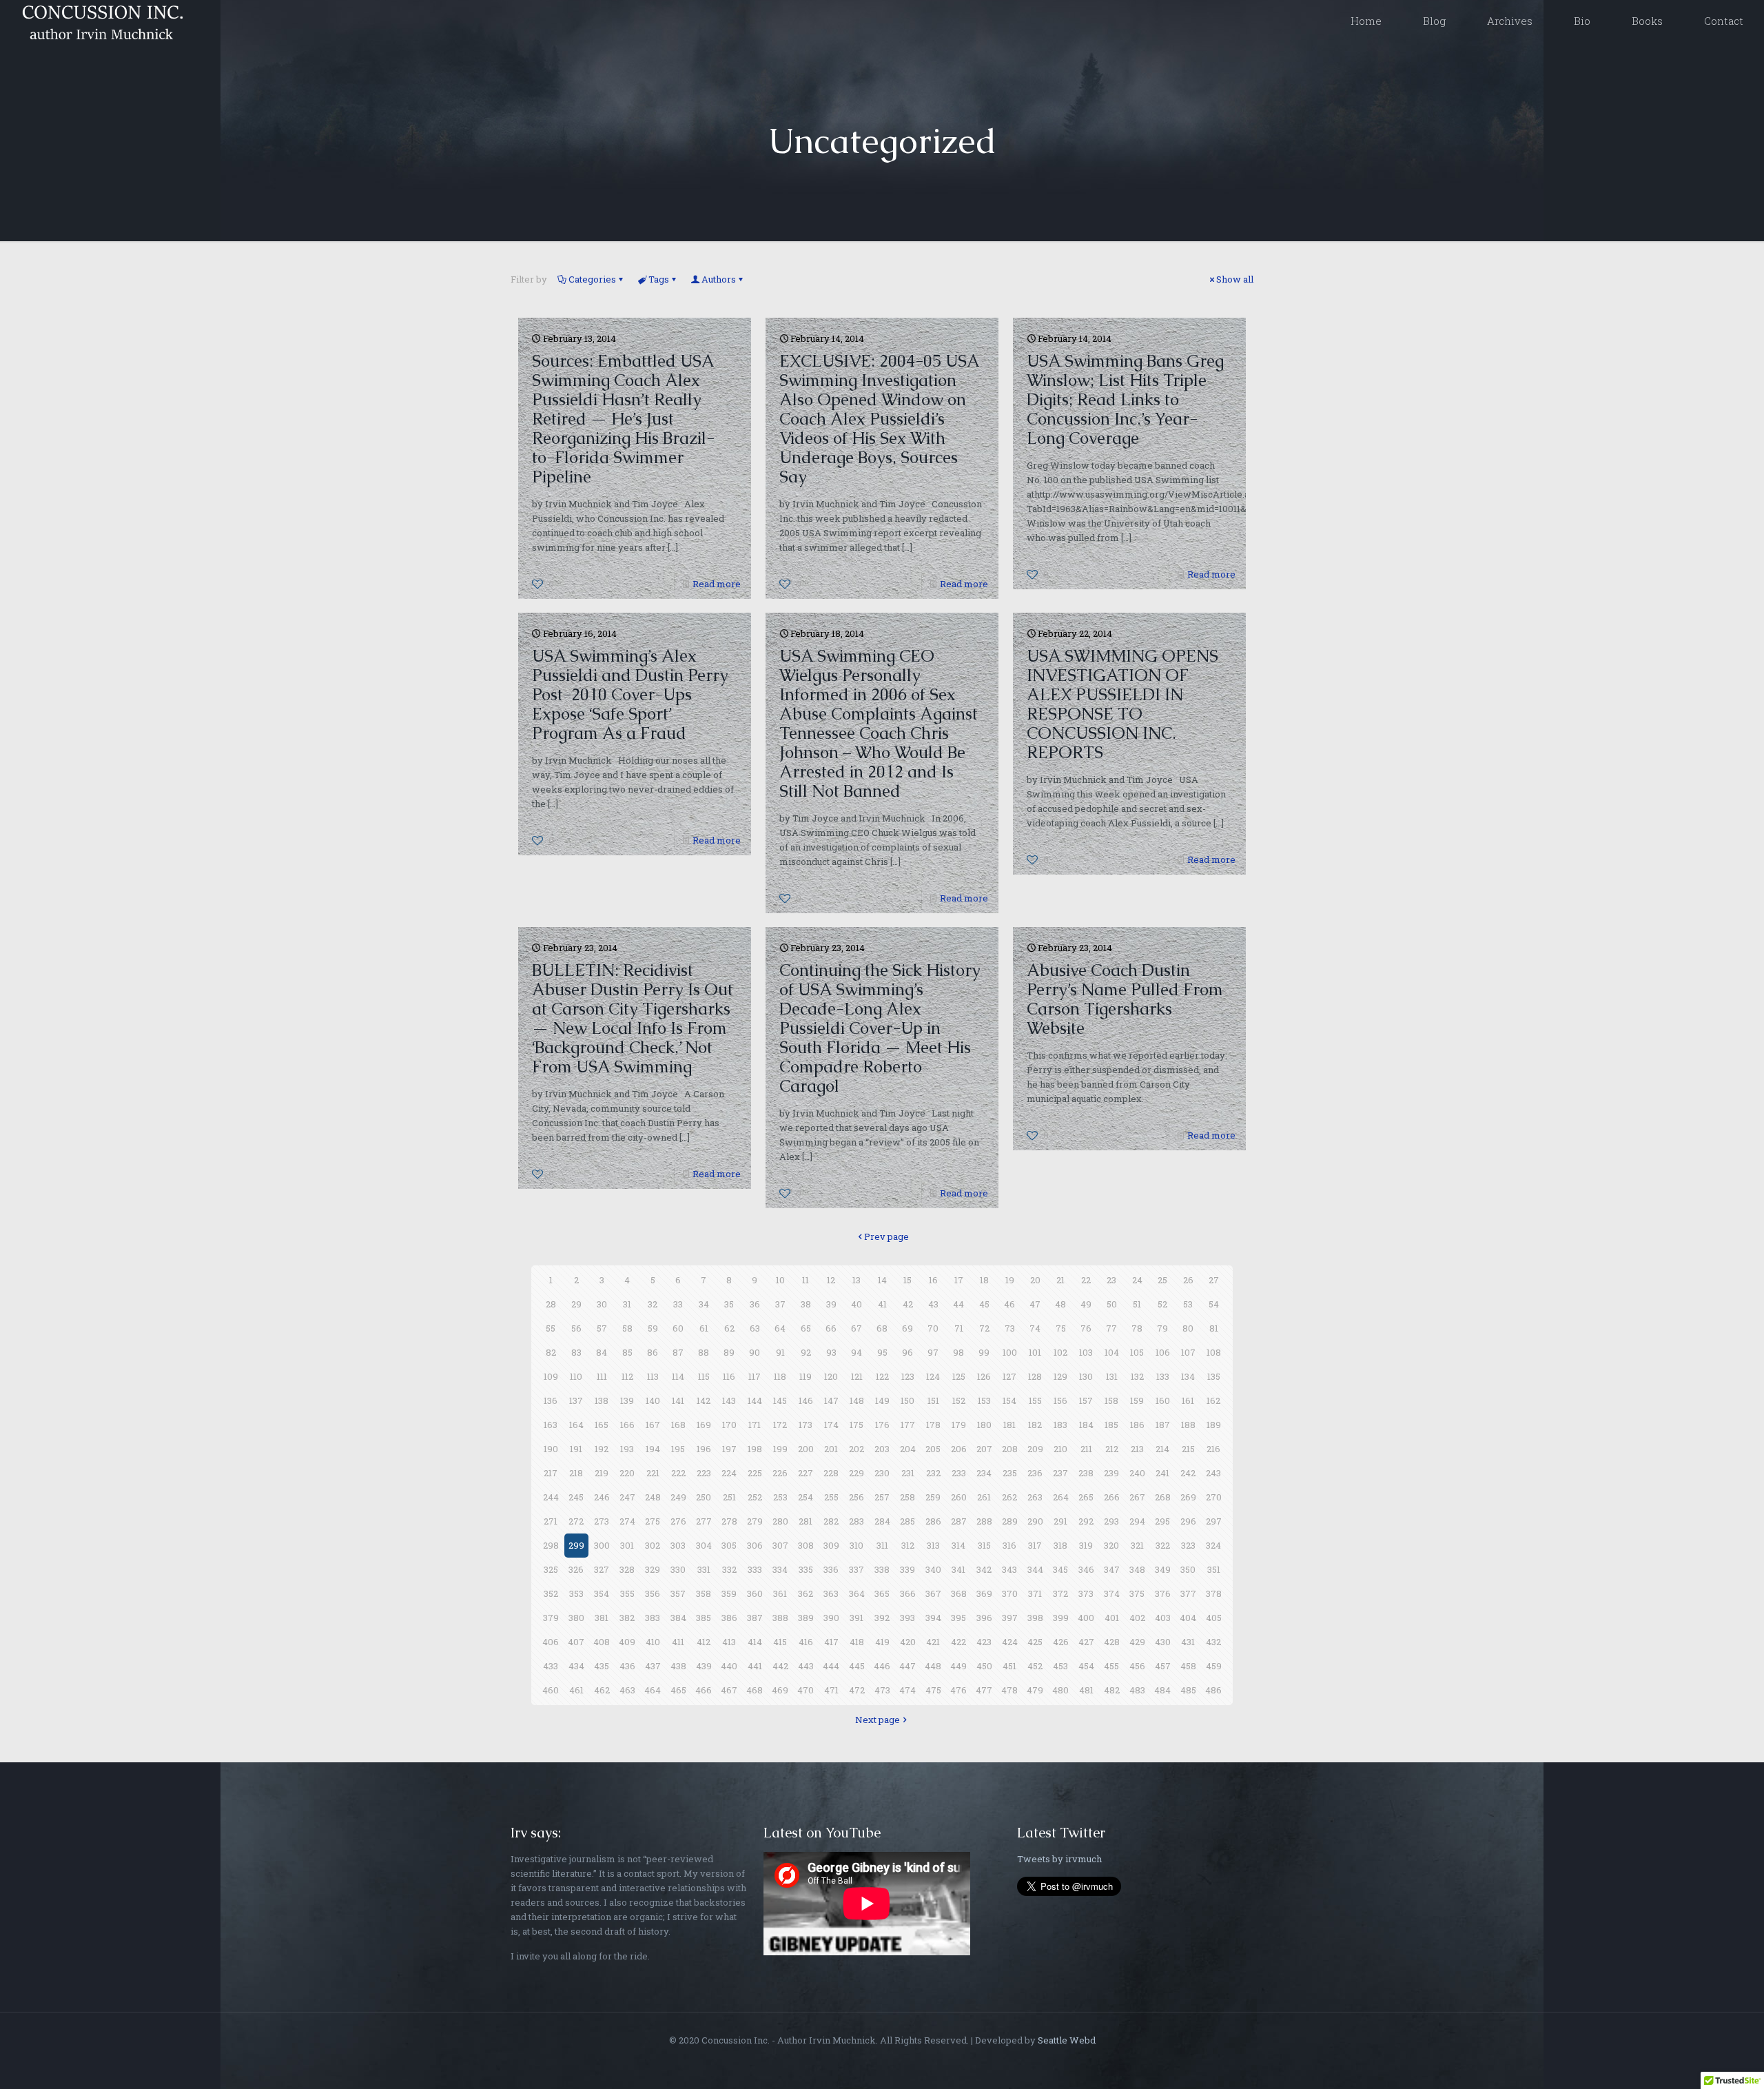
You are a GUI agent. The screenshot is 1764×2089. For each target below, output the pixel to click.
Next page (878, 1720)
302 (653, 1545)
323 (1188, 1545)
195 (678, 1449)
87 (678, 1352)
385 (704, 1618)
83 (576, 1352)
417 (831, 1642)
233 (959, 1473)
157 (1086, 1400)
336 (831, 1569)
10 (780, 1280)
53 (1188, 1304)
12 (831, 1280)
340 (933, 1569)
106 (1163, 1352)
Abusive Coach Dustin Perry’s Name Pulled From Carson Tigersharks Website (1125, 999)
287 (959, 1521)
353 (576, 1593)
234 (984, 1473)
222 (678, 1473)
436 (627, 1666)
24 (1137, 1280)
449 (958, 1666)
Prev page (886, 1236)
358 (704, 1593)
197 (729, 1449)
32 (653, 1304)
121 (857, 1376)
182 (1035, 1425)
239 (1111, 1473)
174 (831, 1425)
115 (704, 1376)
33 (678, 1304)
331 (704, 1569)
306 (755, 1545)
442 (780, 1666)
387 (755, 1618)
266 (1112, 1497)
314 (958, 1545)
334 (780, 1569)
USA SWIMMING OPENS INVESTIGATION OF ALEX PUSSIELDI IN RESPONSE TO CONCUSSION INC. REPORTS (1122, 704)
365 (882, 1593)
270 (1214, 1497)
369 (984, 1593)
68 (882, 1328)
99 (984, 1352)
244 (551, 1497)
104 (1112, 1352)
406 (551, 1642)
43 (933, 1304)
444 (831, 1666)
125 (959, 1376)
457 (1163, 1666)
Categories (592, 279)
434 (576, 1666)
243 (1213, 1473)
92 (806, 1352)
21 (1060, 1280)
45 (984, 1304)
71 (959, 1328)
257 (882, 1497)
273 (602, 1521)
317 (1035, 1545)
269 (1188, 1497)
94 (857, 1352)
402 (1137, 1618)
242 (1188, 1473)
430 (1163, 1642)
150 (907, 1400)
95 (882, 1352)
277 (704, 1521)
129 (1060, 1376)
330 (678, 1569)
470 (806, 1690)
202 (857, 1449)
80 (1188, 1328)
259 (933, 1497)
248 (653, 1497)
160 (1163, 1400)
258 (907, 1497)
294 (1137, 1521)
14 (882, 1280)
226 (780, 1473)
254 (806, 1497)
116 (729, 1376)
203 (882, 1449)
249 (678, 1497)
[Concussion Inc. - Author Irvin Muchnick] (100, 21)
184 (1086, 1425)
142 (704, 1400)
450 (984, 1666)
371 (1035, 1593)
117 (755, 1376)
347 (1112, 1569)
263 (1035, 1497)
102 (1060, 1352)
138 (602, 1400)
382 (627, 1618)
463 (627, 1690)
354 (602, 1593)
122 (882, 1376)
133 (1163, 1376)
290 (1035, 1521)
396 (984, 1618)
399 (1061, 1618)
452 (1035, 1666)
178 (933, 1425)
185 (1111, 1425)
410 (653, 1642)
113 (653, 1376)
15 (907, 1280)
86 (653, 1352)
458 (1188, 1666)
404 (1188, 1618)
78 (1137, 1328)
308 (806, 1545)
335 (806, 1569)
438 (678, 1666)
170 (729, 1425)
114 (678, 1376)
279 (755, 1521)
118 (780, 1376)
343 (1009, 1569)
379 (551, 1618)
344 (1035, 1569)
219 (602, 1473)
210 (1060, 1449)
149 (882, 1400)
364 (857, 1593)
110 (576, 1376)
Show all (1235, 279)
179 (959, 1425)
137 (576, 1400)
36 (755, 1304)
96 (907, 1352)
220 (627, 1473)
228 (831, 1473)
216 (1213, 1449)
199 (780, 1449)
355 (627, 1593)
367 (933, 1593)
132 (1137, 1376)
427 (1086, 1642)
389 (806, 1618)
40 (857, 1304)
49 (1086, 1304)
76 (1086, 1328)
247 (627, 1497)
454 (1086, 1666)
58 (627, 1328)
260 (959, 1497)
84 (602, 1352)
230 (882, 1473)
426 (1061, 1642)
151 (933, 1400)
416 (806, 1642)
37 (780, 1304)
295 (1162, 1521)
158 (1111, 1400)
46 (1009, 1304)
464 (653, 1690)
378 (1214, 1593)
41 (882, 1304)
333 (755, 1569)
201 (831, 1449)
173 (806, 1425)
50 (1112, 1304)
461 (576, 1690)
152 (959, 1400)
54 (1214, 1304)
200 (806, 1449)
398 (1035, 1618)
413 (729, 1642)
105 (1137, 1352)
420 (908, 1642)
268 (1163, 1497)
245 (576, 1497)
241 (1162, 1473)
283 (857, 1521)
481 (1086, 1690)
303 (678, 1545)
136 (551, 1400)
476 (958, 1690)
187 (1163, 1425)
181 (1009, 1425)
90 (755, 1352)
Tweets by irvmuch (1059, 1859)
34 (704, 1304)
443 (806, 1666)
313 (933, 1545)
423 (984, 1642)
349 (1163, 1569)
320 (1111, 1545)
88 (704, 1352)
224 (729, 1473)
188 (1188, 1425)
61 (704, 1328)
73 (1010, 1328)
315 (984, 1545)
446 (882, 1666)
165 (602, 1425)
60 (678, 1328)
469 (780, 1690)
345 (1060, 1569)
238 (1086, 1473)
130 (1086, 1376)
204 (908, 1449)
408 (602, 1642)
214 (1162, 1449)
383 (653, 1618)
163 (551, 1425)
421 (933, 1642)
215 (1188, 1449)
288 (984, 1521)
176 (882, 1425)
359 (729, 1593)
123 (908, 1376)
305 (729, 1545)
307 (780, 1545)
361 (780, 1593)
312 (908, 1545)
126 (984, 1376)
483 (1137, 1690)
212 (1112, 1449)
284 (882, 1521)
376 (1163, 1593)
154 (1009, 1400)
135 (1214, 1376)
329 (653, 1569)
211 (1086, 1449)
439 (704, 1666)
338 (882, 1569)
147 (831, 1400)
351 (1214, 1569)
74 (1035, 1328)
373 (1086, 1593)
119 (806, 1376)
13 (857, 1280)
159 (1137, 1400)
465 (678, 1690)
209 (1035, 1449)
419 (882, 1642)
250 (704, 1497)
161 (1188, 1400)
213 (1137, 1449)
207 (984, 1449)
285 (907, 1521)
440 (729, 1666)
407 (576, 1642)
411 (678, 1642)
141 (678, 1400)
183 (1060, 1425)
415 (780, 1642)
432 (1213, 1642)
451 (1009, 1666)
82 (551, 1352)
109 (551, 1376)
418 (857, 1642)
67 (857, 1328)
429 (1137, 1642)
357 (678, 1593)
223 (704, 1473)
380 (576, 1618)
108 (1214, 1352)
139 (627, 1400)
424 (1010, 1642)
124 (933, 1376)
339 (907, 1569)
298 (551, 1545)
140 (653, 1400)
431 (1188, 1642)
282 (831, 1521)
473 (882, 1690)
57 (602, 1328)
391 (857, 1618)
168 (678, 1425)
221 (653, 1473)
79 (1162, 1328)
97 (933, 1352)
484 (1162, 1690)
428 (1112, 1642)
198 (755, 1449)
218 (576, 1473)
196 (704, 1449)
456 (1137, 1666)
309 (831, 1545)
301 (627, 1545)
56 (576, 1328)
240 (1137, 1473)
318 (1060, 1545)
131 (1112, 1376)
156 (1060, 1400)
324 (1213, 1545)
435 (602, 1666)
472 (857, 1690)
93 (831, 1352)
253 (780, 1497)
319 (1086, 1545)
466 (704, 1690)
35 (729, 1304)
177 (908, 1425)
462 (602, 1690)
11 (806, 1280)
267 (1137, 1497)
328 (627, 1569)
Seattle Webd (1067, 2040)
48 (1060, 1304)
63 (755, 1328)
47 (1035, 1304)
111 (602, 1376)
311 (882, 1545)
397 (1010, 1618)
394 (933, 1618)
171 (755, 1425)
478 (1009, 1690)
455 (1111, 1666)
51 (1137, 1304)
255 (831, 1497)
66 (831, 1328)
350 (1188, 1569)
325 (551, 1569)
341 (958, 1569)
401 (1112, 1618)
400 (1086, 1618)
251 (729, 1497)
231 (908, 1473)
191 (576, 1449)
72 (984, 1328)
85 (627, 1352)
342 (984, 1569)
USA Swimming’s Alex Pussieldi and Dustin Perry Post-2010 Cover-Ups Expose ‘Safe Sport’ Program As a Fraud (630, 694)
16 (933, 1280)
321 (1137, 1545)
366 (908, 1593)
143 (729, 1400)
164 (576, 1425)
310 (857, 1545)
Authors (719, 279)
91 (780, 1352)
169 (704, 1425)
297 (1214, 1521)
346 (1086, 1569)
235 (1010, 1473)
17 (959, 1280)
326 (576, 1569)
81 (1214, 1328)
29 (576, 1304)
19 (1010, 1280)
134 (1188, 1376)
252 (755, 1497)
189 (1214, 1425)
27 (1214, 1280)
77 (1111, 1328)
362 (806, 1593)
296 (1188, 1521)
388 (780, 1618)
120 (831, 1376)
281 (806, 1521)
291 (1060, 1521)
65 (806, 1328)
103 (1086, 1352)
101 (1035, 1352)
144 (755, 1400)
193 (627, 1449)
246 (602, 1497)
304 (704, 1545)
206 (959, 1449)
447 (907, 1666)
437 (653, 1666)
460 (551, 1690)
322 (1163, 1545)
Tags (659, 279)
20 (1035, 1280)
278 (729, 1521)
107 (1188, 1352)
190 (551, 1449)
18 (984, 1280)
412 (704, 1642)
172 (780, 1425)
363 (831, 1593)
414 (755, 1642)
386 (729, 1618)
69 (907, 1328)
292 (1086, 1521)
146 (806, 1400)
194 (653, 1449)
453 (1060, 1666)
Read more (717, 584)
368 (959, 1593)
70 (933, 1328)
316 (1009, 1545)
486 (1213, 1690)
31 (627, 1304)
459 (1214, 1666)
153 (984, 1400)
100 (1010, 1352)
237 (1060, 1473)
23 (1111, 1280)
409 (627, 1642)
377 (1188, 1593)
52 (1162, 1304)
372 (1060, 1593)
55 (551, 1328)
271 (551, 1521)
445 (857, 1666)
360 (755, 1593)
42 (908, 1304)
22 (1086, 1280)
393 (907, 1618)
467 (729, 1690)
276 (678, 1521)
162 (1213, 1400)
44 (958, 1304)
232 (933, 1473)
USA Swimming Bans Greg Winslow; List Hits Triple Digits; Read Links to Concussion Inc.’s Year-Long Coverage (1125, 399)
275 (653, 1521)
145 (780, 1400)
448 (933, 1666)
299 (576, 1545)
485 (1188, 1690)
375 (1137, 1593)
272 (576, 1521)
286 (933, 1521)
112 (627, 1376)
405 (1214, 1618)
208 (1010, 1449)
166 (627, 1425)
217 (551, 1473)
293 (1111, 1521)
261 (984, 1497)
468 (755, 1690)
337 (857, 1569)
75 (1061, 1328)
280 (780, 1521)
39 (831, 1304)
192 (602, 1449)
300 (602, 1545)
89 (729, 1352)
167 (653, 1425)
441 (755, 1666)
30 (602, 1304)
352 (551, 1593)
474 (907, 1690)
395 (958, 1618)
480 (1060, 1690)
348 (1137, 1569)
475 (933, 1690)
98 (958, 1352)
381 (602, 1618)
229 (857, 1473)
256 (857, 1497)
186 (1137, 1425)
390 (831, 1618)
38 (806, 1304)
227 (806, 1473)
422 (958, 1642)
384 (678, 1618)
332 (729, 1569)
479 (1035, 1690)
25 (1162, 1280)
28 (551, 1304)
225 (755, 1473)
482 (1112, 1690)
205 (933, 1449)
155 (1035, 1400)
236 (1035, 1473)
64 (780, 1328)
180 (984, 1425)
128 (1035, 1376)
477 (984, 1690)
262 (1009, 1497)
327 (602, 1569)
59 (653, 1328)
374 (1112, 1593)
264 (1061, 1497)
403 (1163, 1618)
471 (831, 1690)
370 (1010, 1593)
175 (857, 1425)
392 (882, 1618)
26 (1188, 1280)
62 (729, 1328)
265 (1086, 1497)
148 (857, 1400)
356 (653, 1593)
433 (551, 1666)
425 (1035, 1642)
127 (1009, 1376)
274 (627, 1521)
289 (1010, 1521)
